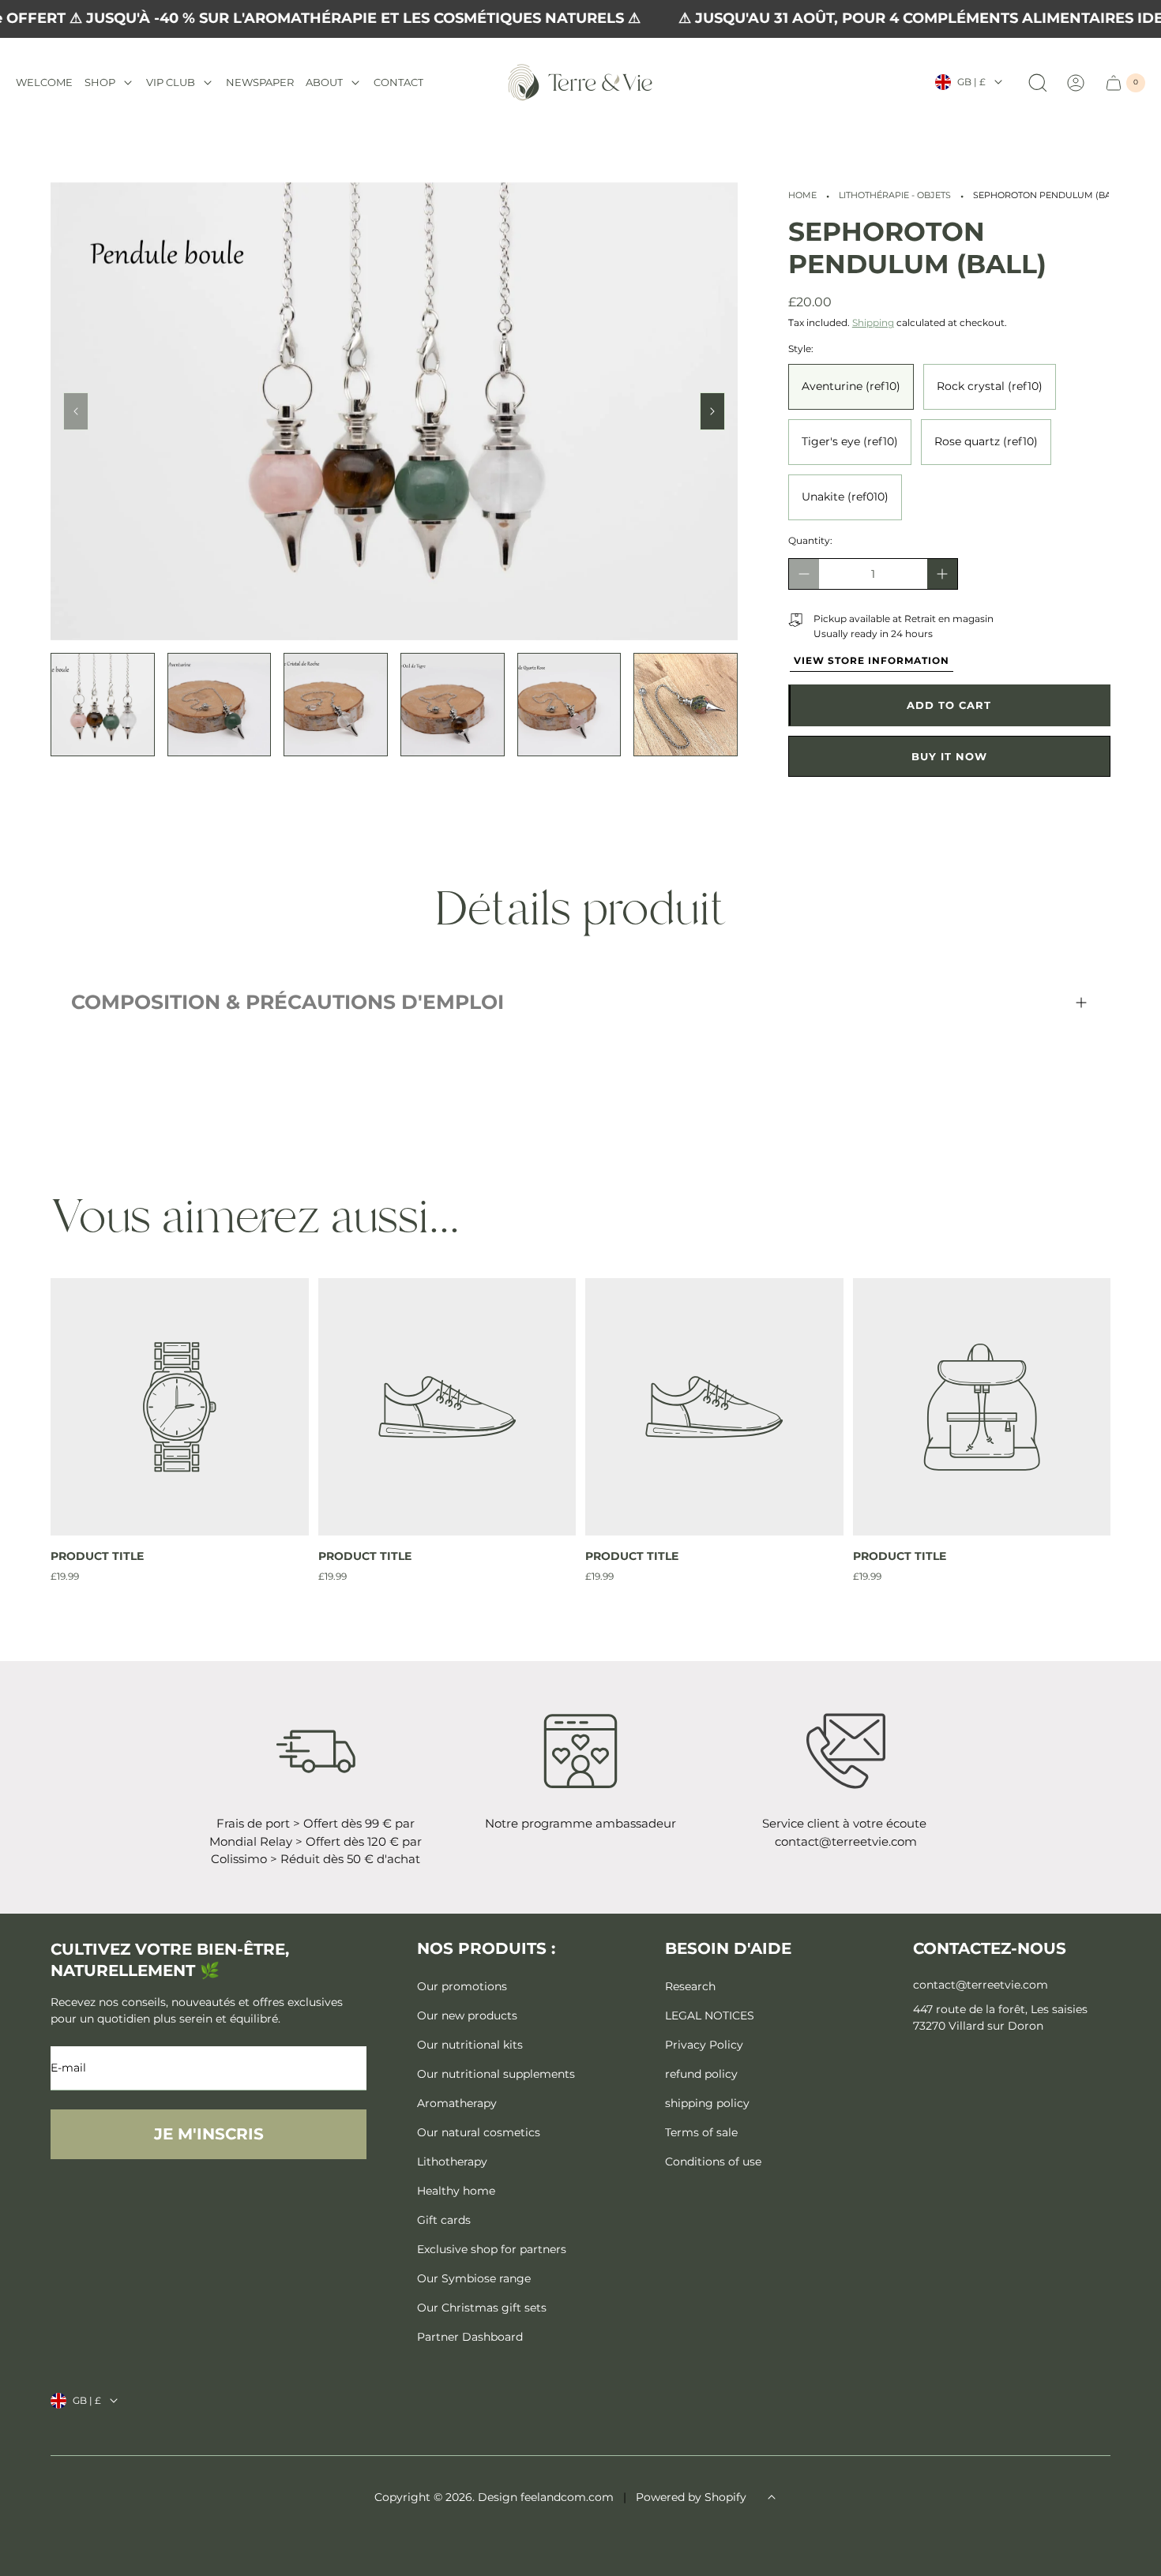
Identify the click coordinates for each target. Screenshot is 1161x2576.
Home (802, 195)
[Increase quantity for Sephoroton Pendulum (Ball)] (942, 574)
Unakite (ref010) (845, 497)
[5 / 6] (569, 705)
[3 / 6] (336, 705)
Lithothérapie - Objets (895, 195)
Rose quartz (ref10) (986, 441)
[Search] (1038, 83)
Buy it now (949, 756)
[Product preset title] (180, 1407)
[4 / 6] (453, 705)
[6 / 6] (686, 705)
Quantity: (810, 540)
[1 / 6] (103, 705)
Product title (97, 1556)
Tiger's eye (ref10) (850, 441)
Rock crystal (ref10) (990, 386)
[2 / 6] (220, 705)
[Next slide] (712, 411)
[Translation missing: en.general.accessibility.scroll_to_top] (772, 2497)
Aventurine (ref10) (851, 386)
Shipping (873, 322)
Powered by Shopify (691, 2497)
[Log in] (1076, 83)
